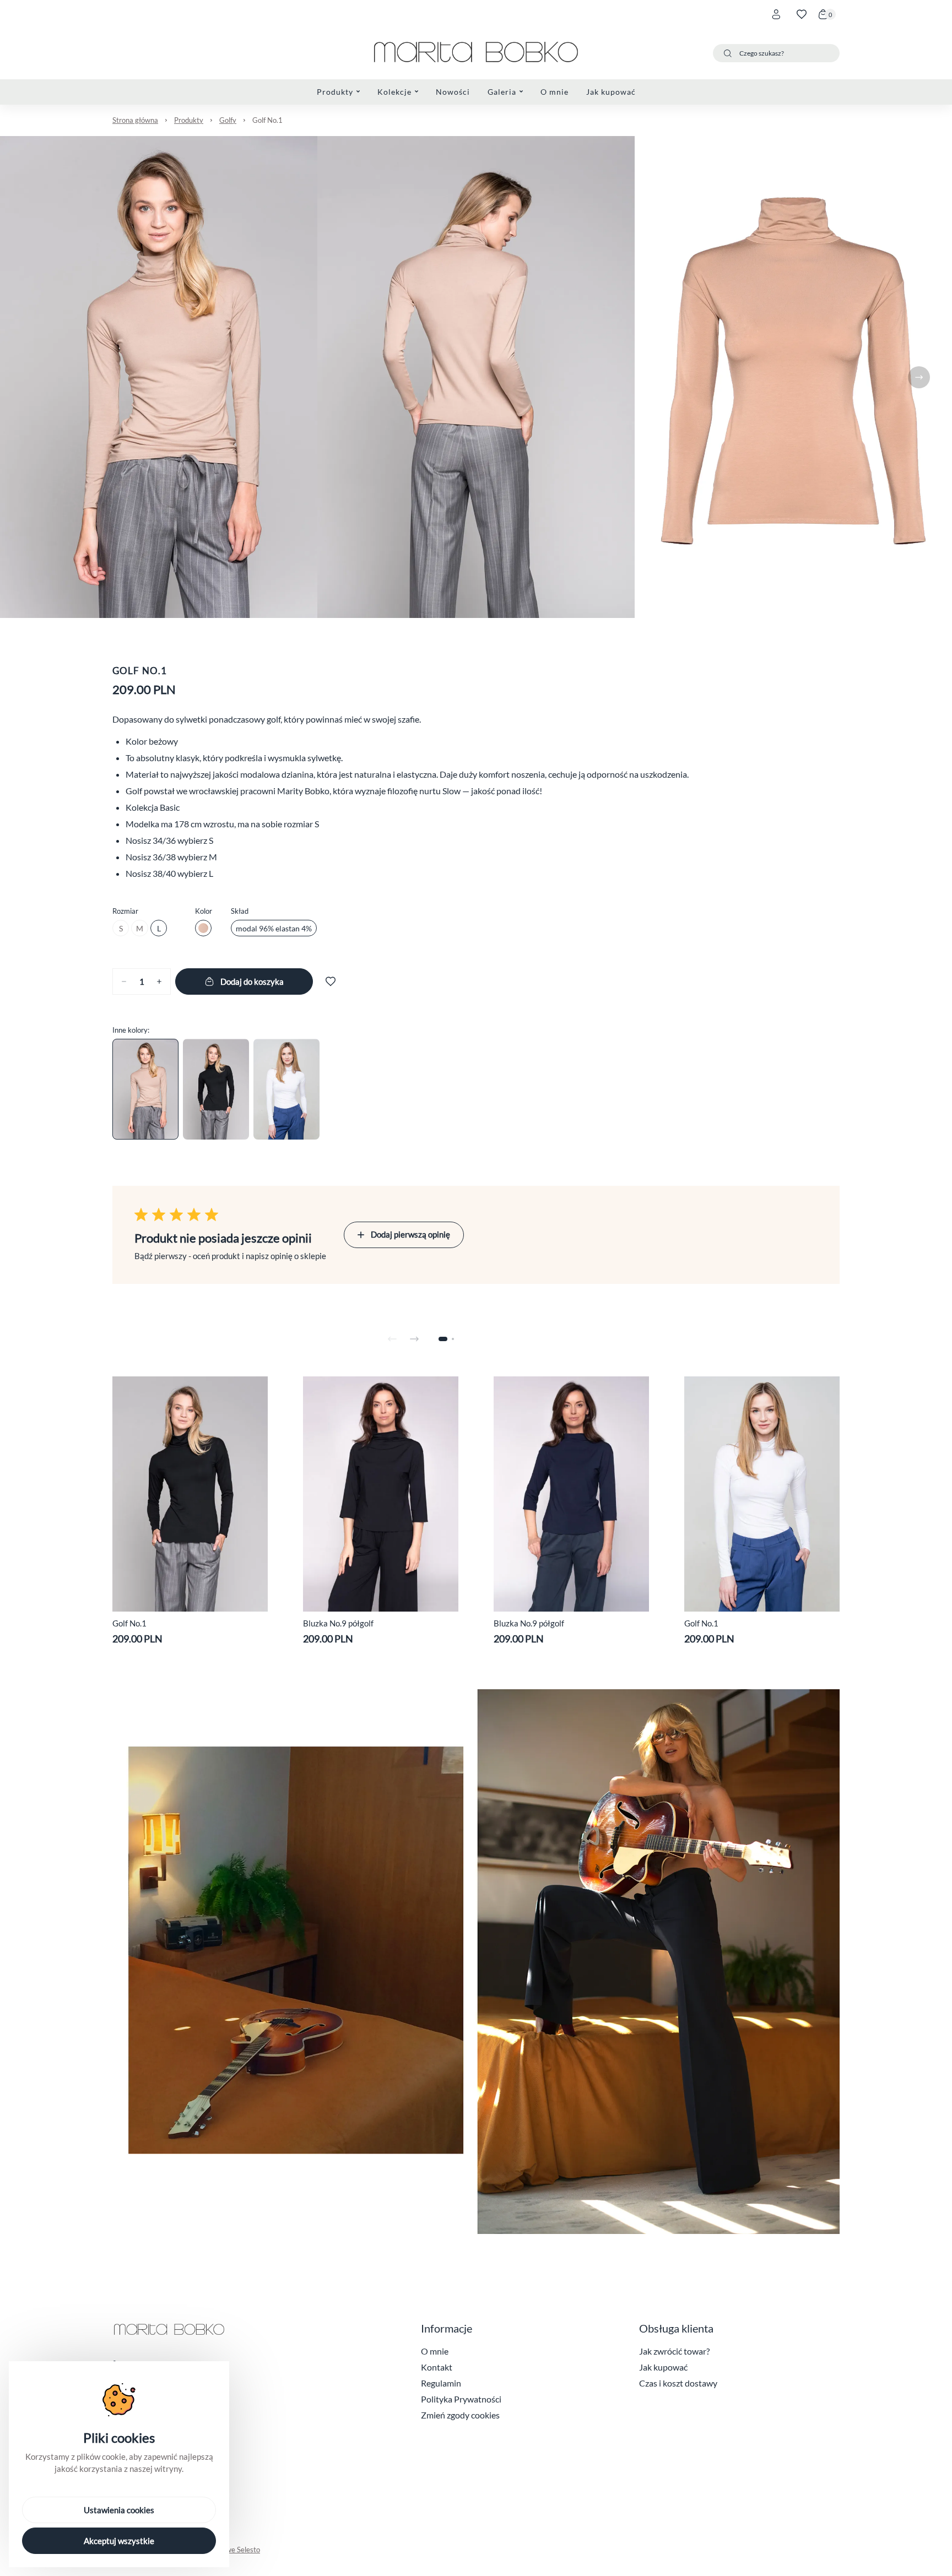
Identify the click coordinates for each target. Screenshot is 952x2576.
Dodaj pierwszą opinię (410, 1234)
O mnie (435, 2351)
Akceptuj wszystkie (119, 2541)
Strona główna (135, 120)
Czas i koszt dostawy (678, 2383)
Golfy (228, 120)
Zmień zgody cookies (460, 2415)
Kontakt (437, 2367)
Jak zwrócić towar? (674, 2351)
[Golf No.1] (145, 1089)
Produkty (189, 120)
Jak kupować (663, 2367)
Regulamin (441, 2383)
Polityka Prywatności (461, 2399)
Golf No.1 (267, 120)
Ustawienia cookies (119, 2510)
